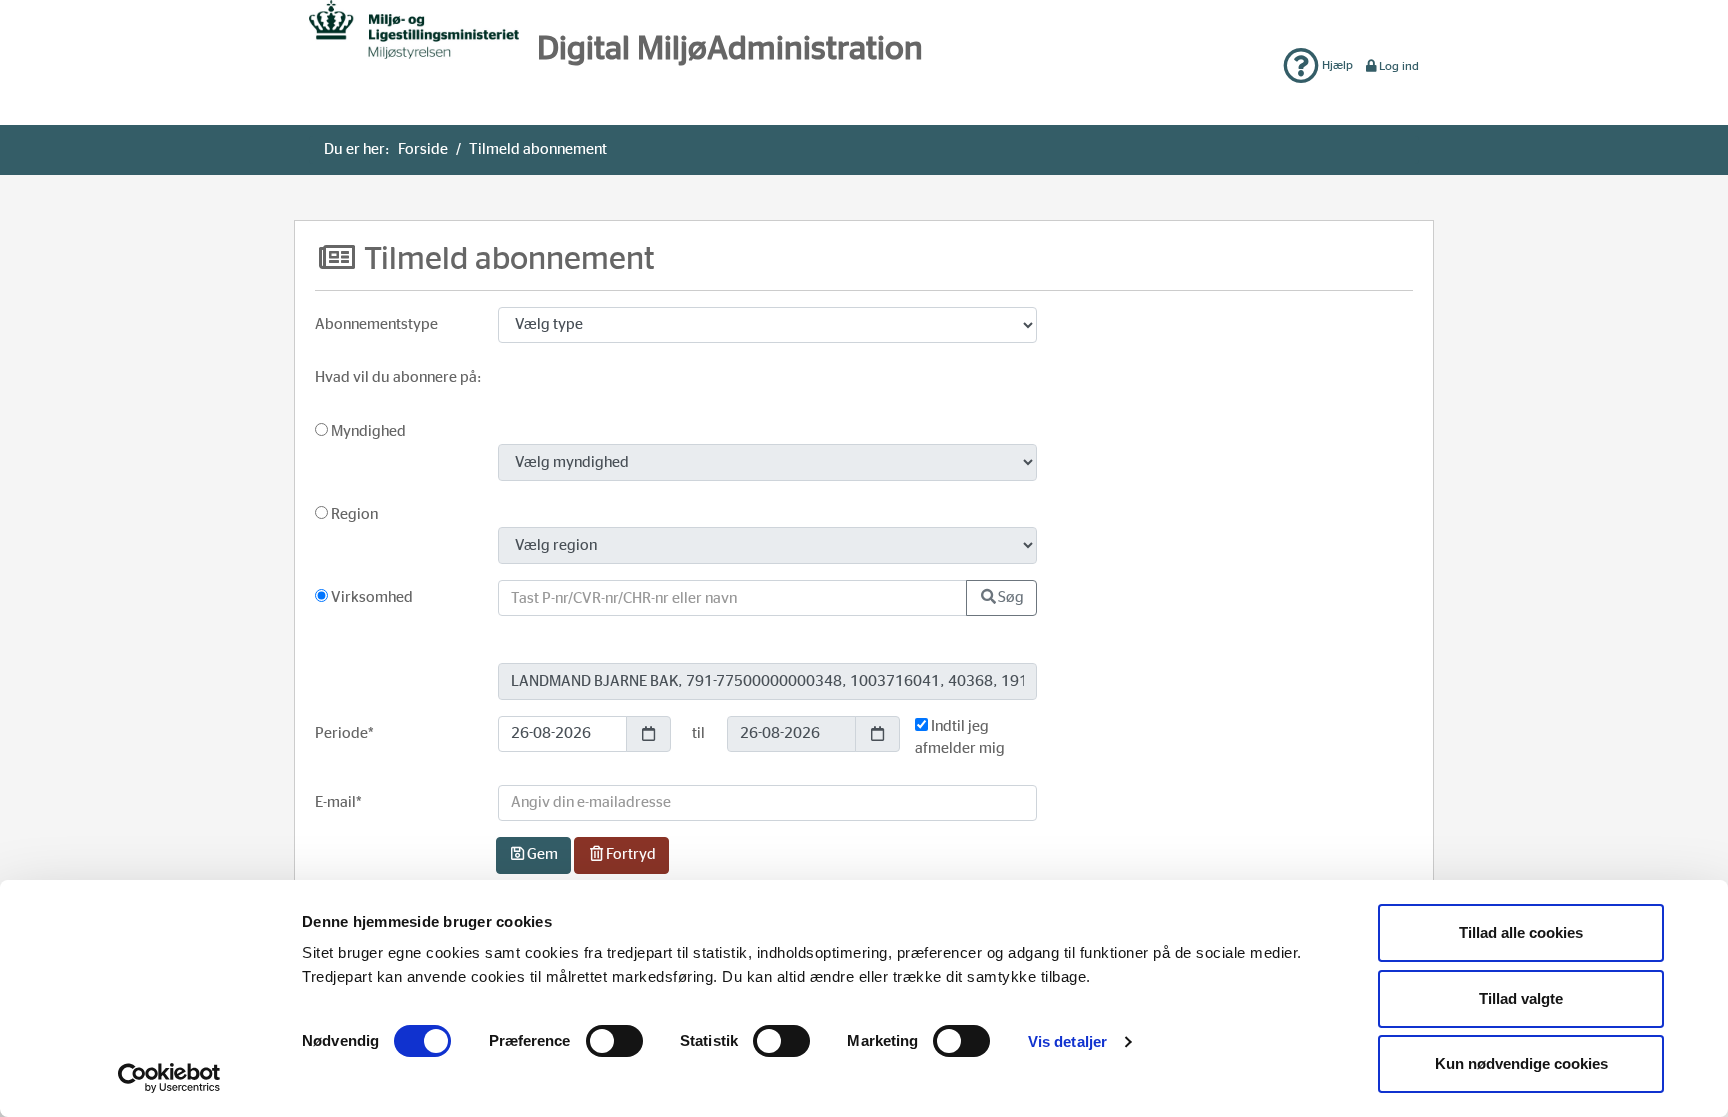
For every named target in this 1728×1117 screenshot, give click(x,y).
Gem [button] (542, 854)
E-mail (338, 802)
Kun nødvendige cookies (1521, 1063)
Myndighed (367, 431)
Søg (1011, 597)
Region (353, 514)
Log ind (1399, 66)
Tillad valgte (1521, 998)
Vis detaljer (1067, 1041)
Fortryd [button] (631, 854)
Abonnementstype (376, 324)
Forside (423, 149)
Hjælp (1336, 65)
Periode (344, 733)
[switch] (614, 1041)
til (698, 733)
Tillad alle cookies (1521, 932)
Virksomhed (370, 597)
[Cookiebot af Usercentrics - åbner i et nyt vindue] (169, 1078)
